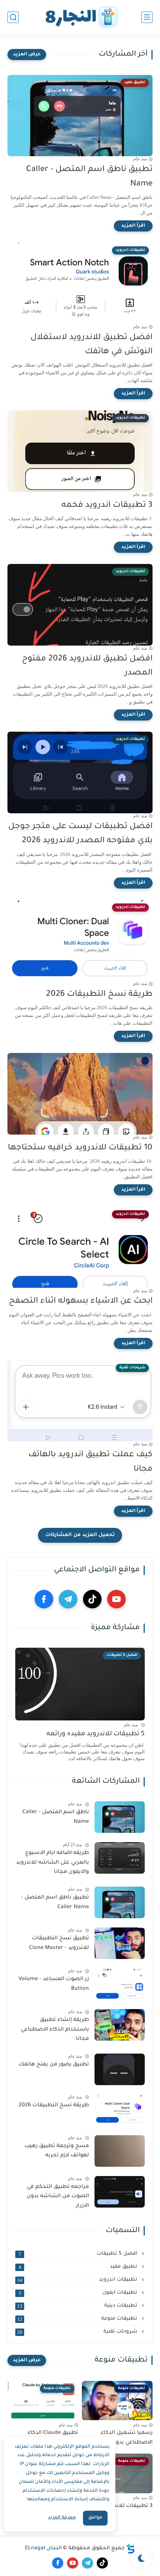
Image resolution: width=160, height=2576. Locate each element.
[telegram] (68, 1599)
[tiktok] (92, 1599)
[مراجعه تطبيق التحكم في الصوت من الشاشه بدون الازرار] (120, 2192)
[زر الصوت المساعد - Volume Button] (120, 1984)
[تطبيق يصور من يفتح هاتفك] (120, 2069)
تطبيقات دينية (78, 2306)
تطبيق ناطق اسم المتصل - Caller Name (89, 177)
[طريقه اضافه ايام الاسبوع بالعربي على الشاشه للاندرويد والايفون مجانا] (120, 1858)
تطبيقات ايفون (79, 2293)
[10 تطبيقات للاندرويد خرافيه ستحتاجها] (80, 1094)
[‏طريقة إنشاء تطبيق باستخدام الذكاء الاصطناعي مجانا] (120, 2025)
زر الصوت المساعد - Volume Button (54, 1984)
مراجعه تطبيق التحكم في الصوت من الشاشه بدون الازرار (58, 2197)
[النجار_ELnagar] (80, 17)
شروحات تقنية (78, 2332)
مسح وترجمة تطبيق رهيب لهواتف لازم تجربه (57, 2151)
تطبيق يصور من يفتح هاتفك (54, 2065)
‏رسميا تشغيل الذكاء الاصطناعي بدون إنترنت (124, 2438)
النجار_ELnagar (43, 2549)
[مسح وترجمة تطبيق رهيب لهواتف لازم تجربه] (120, 2151)
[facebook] (44, 1599)
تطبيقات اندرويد (78, 2280)
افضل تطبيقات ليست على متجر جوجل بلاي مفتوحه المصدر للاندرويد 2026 (80, 834)
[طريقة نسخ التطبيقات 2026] (120, 2110)
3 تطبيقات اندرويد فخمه (107, 506)
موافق (95, 2518)
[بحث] (13, 17)
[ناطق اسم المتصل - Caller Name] (120, 1817)
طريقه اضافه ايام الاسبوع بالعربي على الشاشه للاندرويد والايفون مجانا (52, 1863)
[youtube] (116, 1599)
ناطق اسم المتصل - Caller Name (56, 1817)
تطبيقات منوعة (78, 2319)
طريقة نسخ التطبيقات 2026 (99, 995)
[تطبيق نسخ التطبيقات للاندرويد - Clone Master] (120, 1943)
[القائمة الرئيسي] (147, 17)
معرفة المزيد (62, 2518)
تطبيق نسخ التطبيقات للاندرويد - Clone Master (59, 1943)
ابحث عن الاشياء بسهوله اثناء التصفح (81, 1302)
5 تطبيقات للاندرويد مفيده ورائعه (96, 1734)
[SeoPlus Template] (131, 2549)
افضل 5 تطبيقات (79, 2254)
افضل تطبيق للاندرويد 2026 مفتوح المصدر (87, 666)
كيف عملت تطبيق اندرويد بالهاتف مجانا (90, 1462)
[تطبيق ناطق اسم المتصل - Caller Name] (120, 1902)
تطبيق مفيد (79, 2267)
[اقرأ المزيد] (133, 226)
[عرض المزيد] (27, 55)
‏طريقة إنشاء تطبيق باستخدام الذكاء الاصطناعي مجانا (55, 2030)
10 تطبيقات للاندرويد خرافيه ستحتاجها (80, 1148)
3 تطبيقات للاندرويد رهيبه (121, 2506)
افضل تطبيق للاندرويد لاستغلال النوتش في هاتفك (92, 345)
